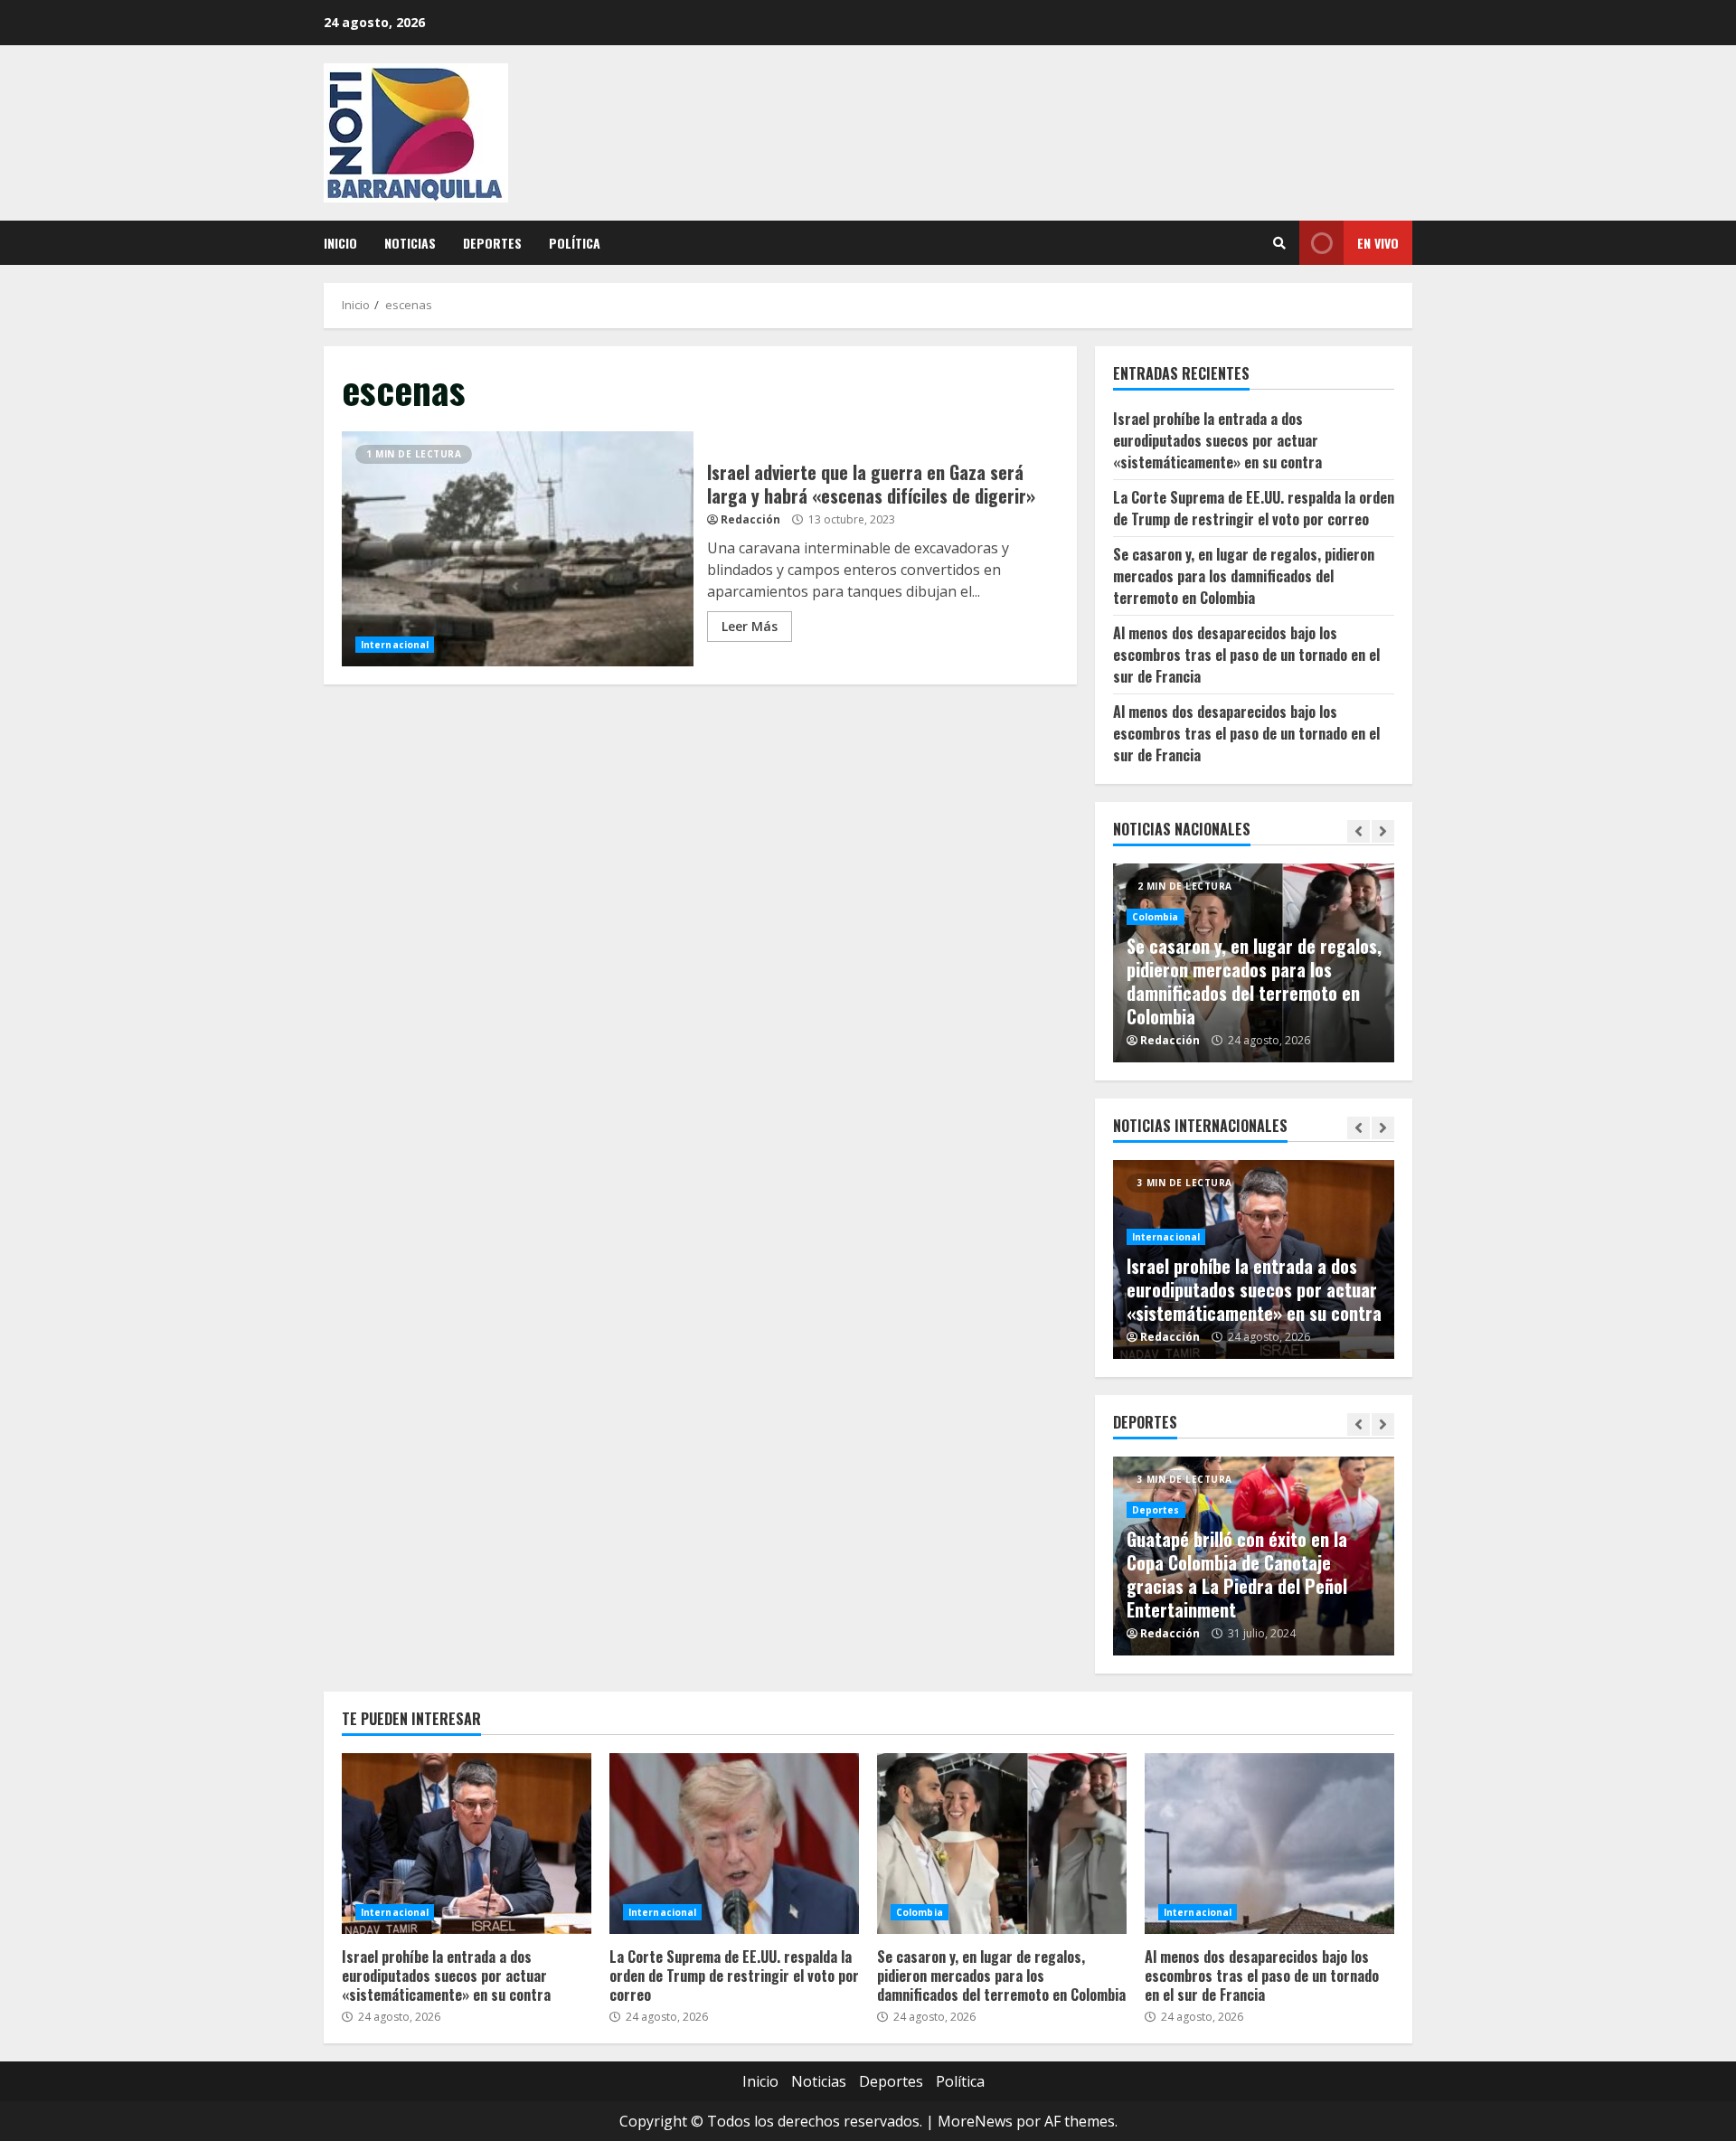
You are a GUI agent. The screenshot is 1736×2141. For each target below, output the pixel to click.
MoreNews (975, 2121)
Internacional (395, 645)
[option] (1254, 963)
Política (575, 243)
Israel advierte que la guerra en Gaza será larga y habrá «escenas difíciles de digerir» (518, 549)
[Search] (1279, 243)
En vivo (1378, 243)
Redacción (750, 519)
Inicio (340, 243)
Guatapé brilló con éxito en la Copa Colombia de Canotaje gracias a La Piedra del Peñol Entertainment (1237, 1574)
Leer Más (750, 626)
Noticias (410, 243)
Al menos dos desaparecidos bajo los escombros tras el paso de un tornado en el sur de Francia (1246, 655)
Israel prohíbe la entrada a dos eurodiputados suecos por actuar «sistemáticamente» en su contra (1217, 440)
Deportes (492, 243)
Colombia (1156, 917)
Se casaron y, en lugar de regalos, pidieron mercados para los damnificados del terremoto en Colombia (1244, 576)
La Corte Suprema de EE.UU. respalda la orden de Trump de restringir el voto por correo (1254, 508)
